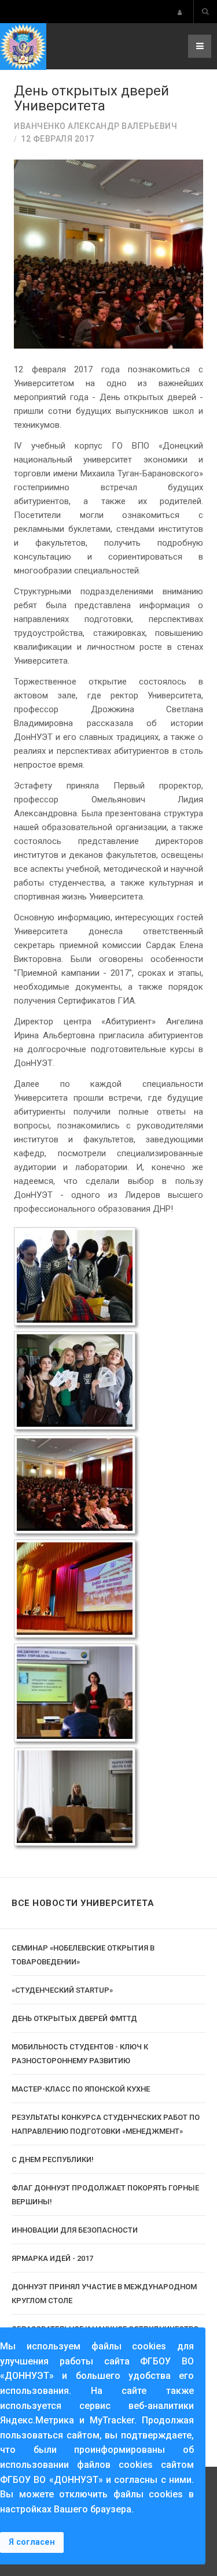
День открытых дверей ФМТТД (74, 2018)
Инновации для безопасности (75, 2230)
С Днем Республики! (53, 2159)
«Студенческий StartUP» (62, 1990)
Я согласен (32, 2542)
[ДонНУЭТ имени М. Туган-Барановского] (23, 47)
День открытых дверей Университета (91, 98)
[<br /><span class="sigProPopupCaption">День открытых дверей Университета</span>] (75, 1276)
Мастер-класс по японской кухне (81, 2089)
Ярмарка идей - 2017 (52, 2258)
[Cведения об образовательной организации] (180, 12)
